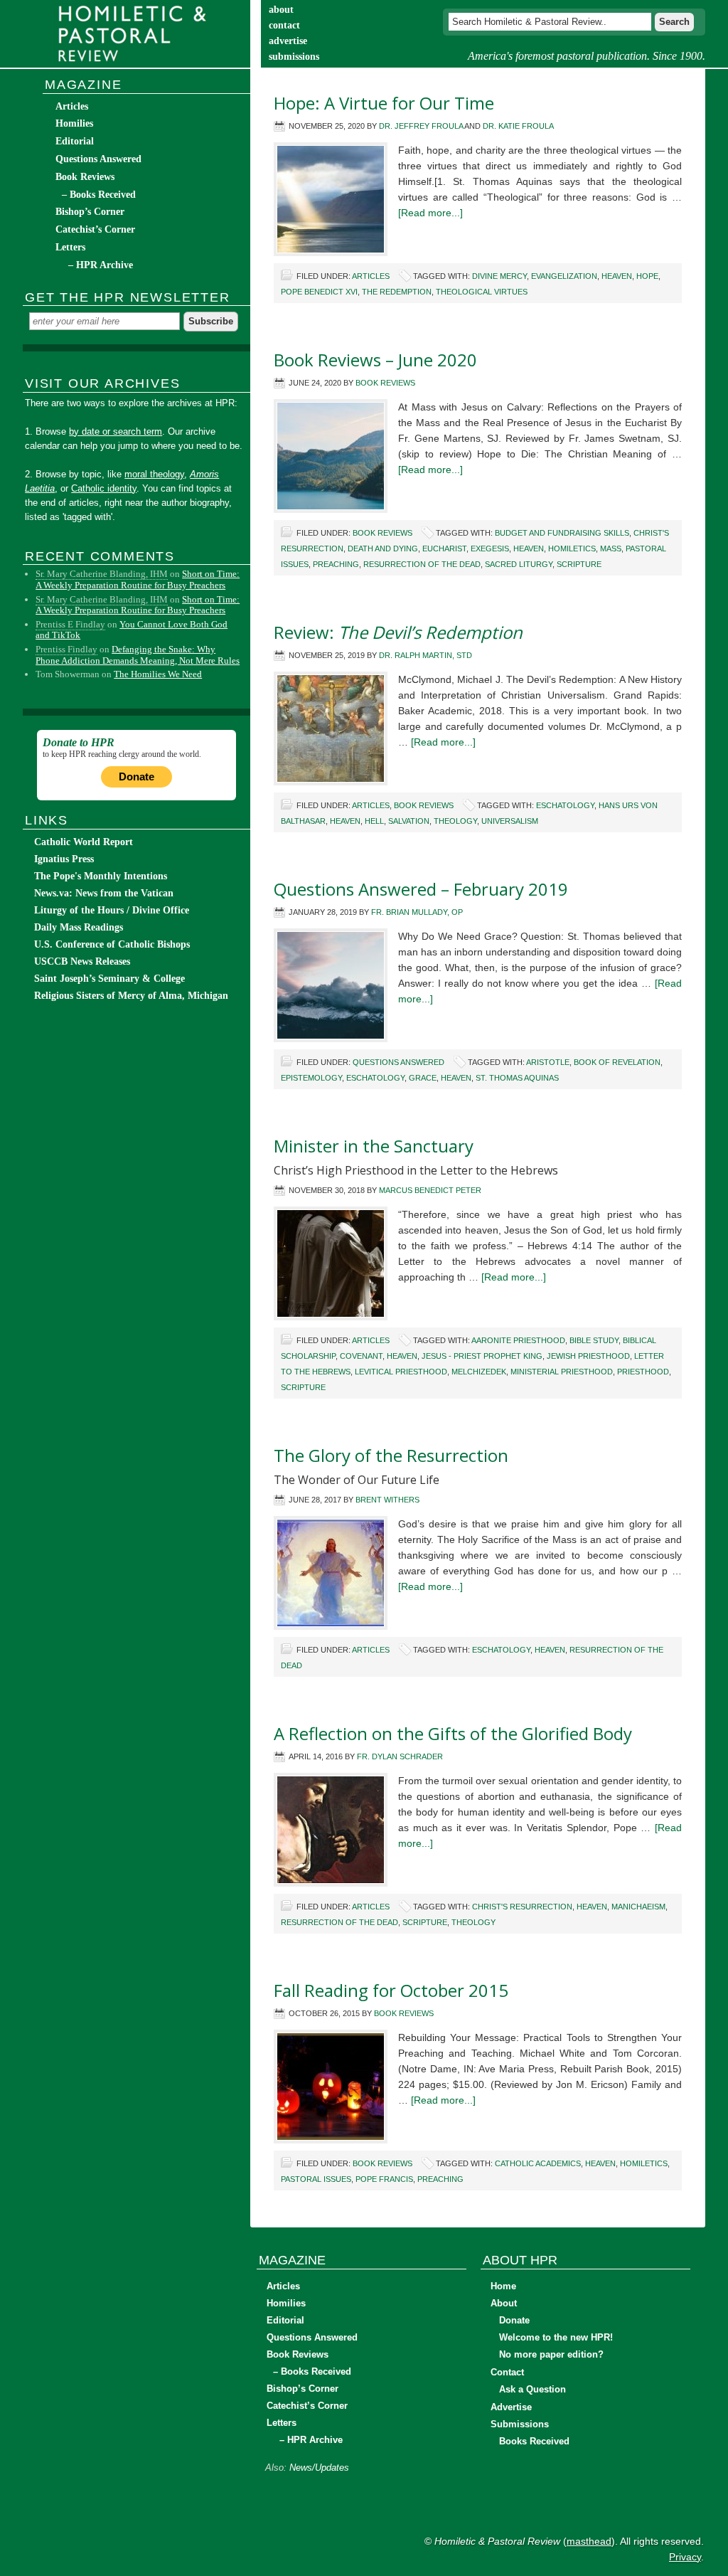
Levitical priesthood (401, 1372)
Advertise (511, 2407)
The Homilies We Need (158, 674)
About (504, 2303)
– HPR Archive (101, 265)
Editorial (75, 141)
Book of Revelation (617, 1062)
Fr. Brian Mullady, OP (417, 912)
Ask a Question (532, 2389)
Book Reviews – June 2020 (375, 360)
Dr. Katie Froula (518, 126)
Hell (374, 821)
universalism (510, 821)
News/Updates (319, 2468)
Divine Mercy (499, 276)
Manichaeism (638, 1907)
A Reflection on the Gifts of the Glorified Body (453, 1733)
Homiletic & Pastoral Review (136, 34)
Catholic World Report (84, 842)
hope (647, 276)
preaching (336, 564)
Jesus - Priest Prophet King (482, 1356)
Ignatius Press (64, 859)
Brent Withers (387, 1500)
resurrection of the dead (422, 564)
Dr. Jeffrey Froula (421, 126)
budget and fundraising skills (562, 533)
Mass (611, 548)
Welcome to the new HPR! (556, 2337)
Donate (136, 776)
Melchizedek (479, 1372)
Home (503, 2286)
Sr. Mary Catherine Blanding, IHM (102, 574)
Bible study (594, 1340)
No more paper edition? (551, 2354)
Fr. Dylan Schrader (400, 1756)
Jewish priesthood (588, 1356)
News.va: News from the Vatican (104, 893)
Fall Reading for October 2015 (391, 1990)
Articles (371, 276)
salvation (409, 821)
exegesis (490, 548)
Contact (507, 2372)
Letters (70, 247)
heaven (617, 276)
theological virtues (482, 292)
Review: (398, 632)
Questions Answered (398, 1062)
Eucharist (444, 548)
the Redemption (397, 292)
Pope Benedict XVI (319, 292)
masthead (589, 2541)
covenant (361, 1356)
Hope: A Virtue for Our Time (384, 103)
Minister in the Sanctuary (374, 1146)
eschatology (565, 805)
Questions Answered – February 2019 (421, 889)
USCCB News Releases (82, 961)
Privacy (685, 2557)
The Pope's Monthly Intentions (101, 876)
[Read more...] (430, 213)
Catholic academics (538, 2163)
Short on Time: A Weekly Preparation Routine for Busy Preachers (138, 579)
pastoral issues (316, 2179)
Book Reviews (385, 383)
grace (423, 1078)
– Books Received (99, 195)
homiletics (572, 548)
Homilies (74, 123)
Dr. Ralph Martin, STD (425, 655)
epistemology (311, 1078)
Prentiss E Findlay (70, 624)
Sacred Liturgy (519, 564)
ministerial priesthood (562, 1372)
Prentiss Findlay (66, 649)
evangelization (564, 276)
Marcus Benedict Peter (430, 1190)
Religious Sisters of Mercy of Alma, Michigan (131, 996)
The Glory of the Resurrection (391, 1455)
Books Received (534, 2441)
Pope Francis (384, 2179)
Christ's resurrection (522, 1907)
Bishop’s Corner (90, 212)
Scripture (579, 564)
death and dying (383, 548)
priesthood (643, 1372)
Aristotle (548, 1062)
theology (455, 821)
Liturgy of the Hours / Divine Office (112, 910)
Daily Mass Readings (79, 927)
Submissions (520, 2424)
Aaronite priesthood (518, 1340)
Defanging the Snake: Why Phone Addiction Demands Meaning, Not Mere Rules (138, 655)
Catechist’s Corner (95, 229)
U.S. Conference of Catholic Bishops (112, 944)
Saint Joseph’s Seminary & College (109, 979)
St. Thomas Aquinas (517, 1078)
